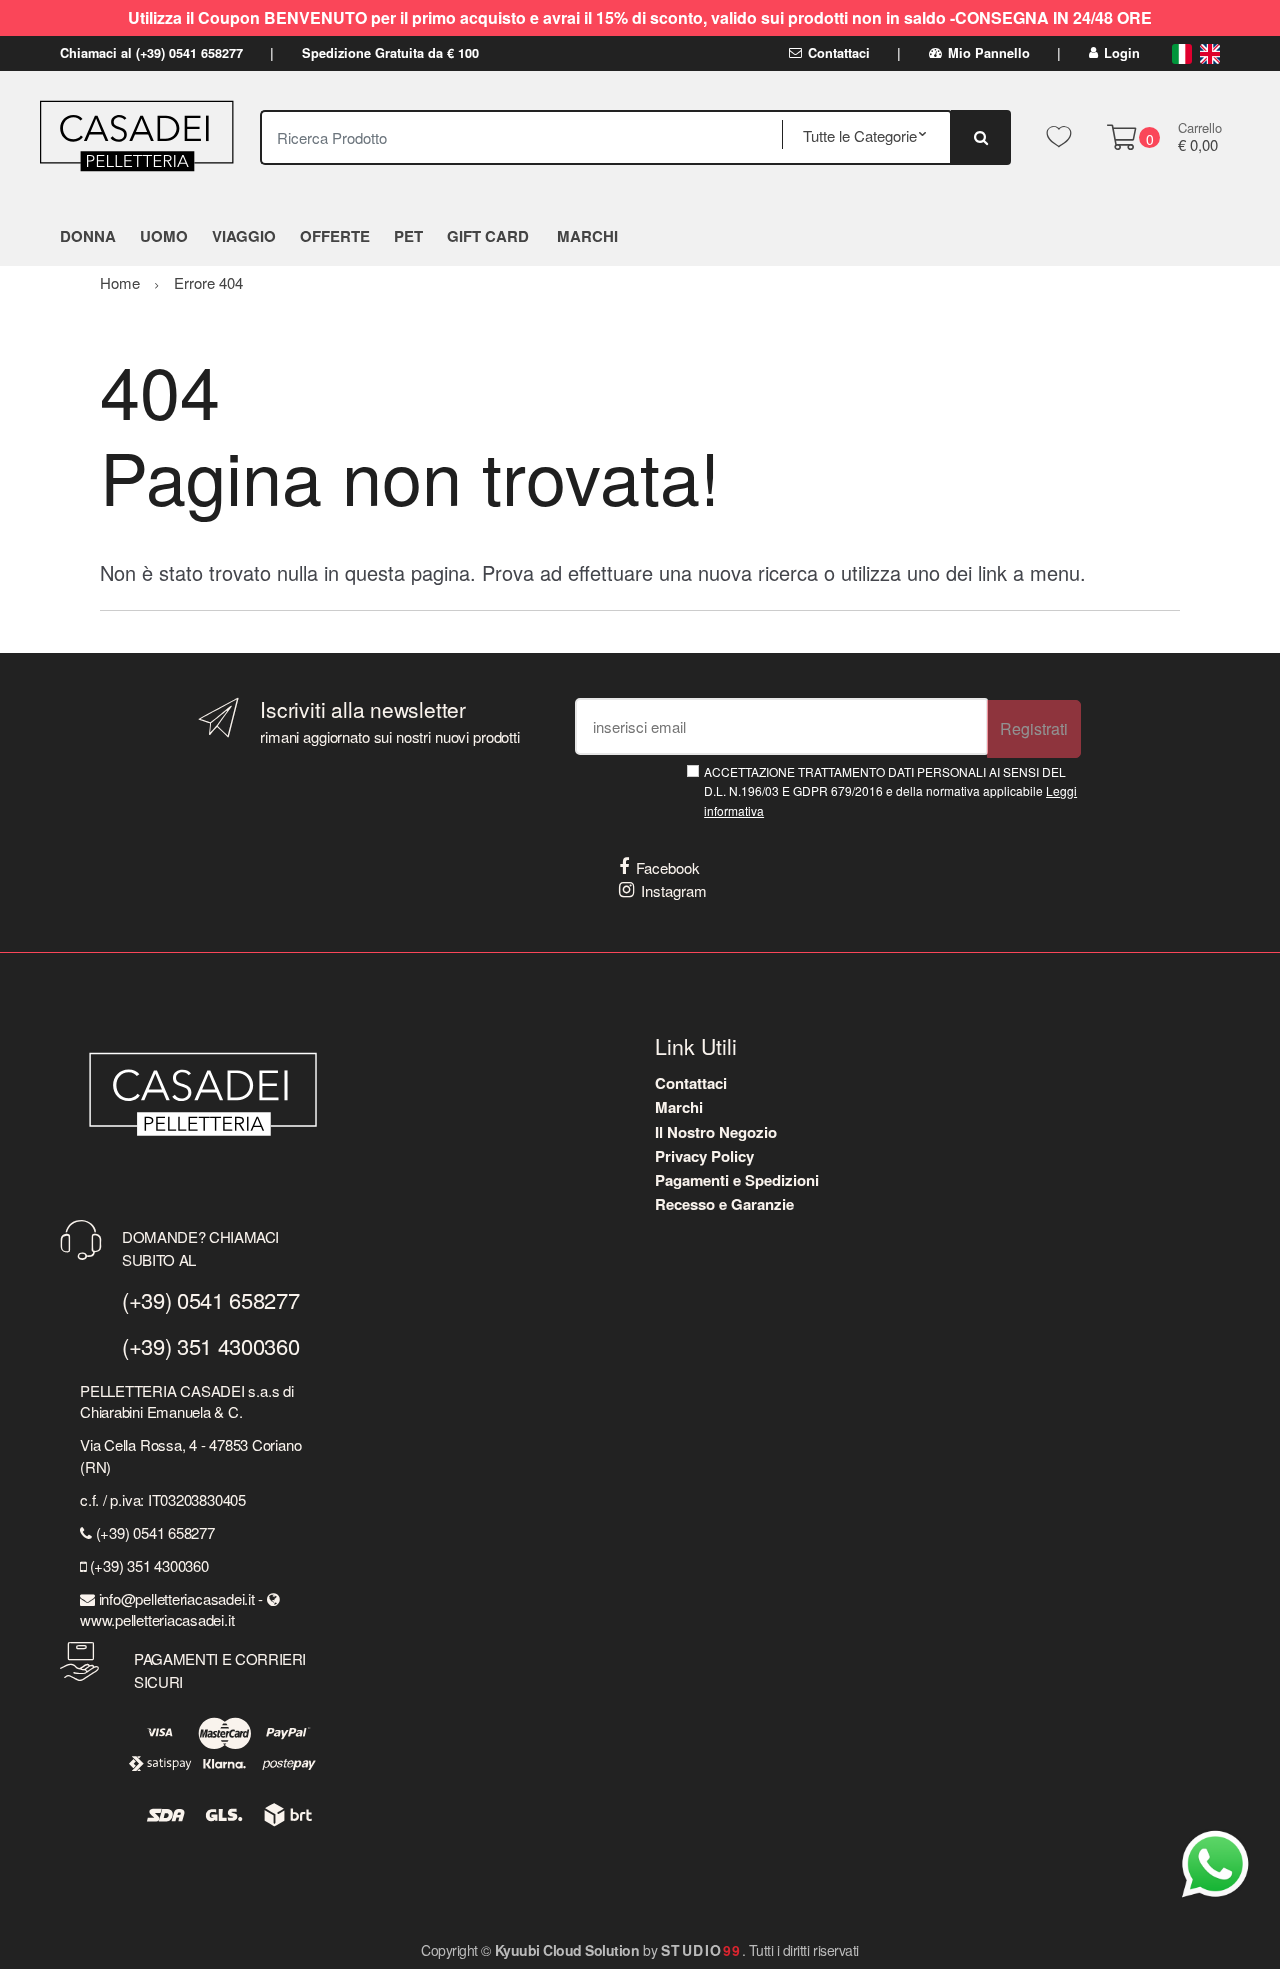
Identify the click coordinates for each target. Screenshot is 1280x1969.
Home (120, 282)
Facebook (668, 867)
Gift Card (488, 236)
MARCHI (587, 236)
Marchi (679, 1107)
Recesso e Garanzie (724, 1204)
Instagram (674, 890)
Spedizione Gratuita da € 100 (390, 53)
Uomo (164, 236)
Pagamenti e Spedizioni (737, 1180)
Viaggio (244, 236)
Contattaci (839, 53)
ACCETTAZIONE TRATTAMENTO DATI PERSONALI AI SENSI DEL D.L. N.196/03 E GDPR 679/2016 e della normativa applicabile (890, 791)
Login (1122, 53)
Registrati (1034, 728)
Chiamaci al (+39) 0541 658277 (151, 53)
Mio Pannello (989, 53)
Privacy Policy (704, 1156)
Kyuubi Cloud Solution (567, 1950)
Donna (88, 236)
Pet (408, 236)
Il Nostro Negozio (716, 1132)
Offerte (335, 236)
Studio (701, 1950)
